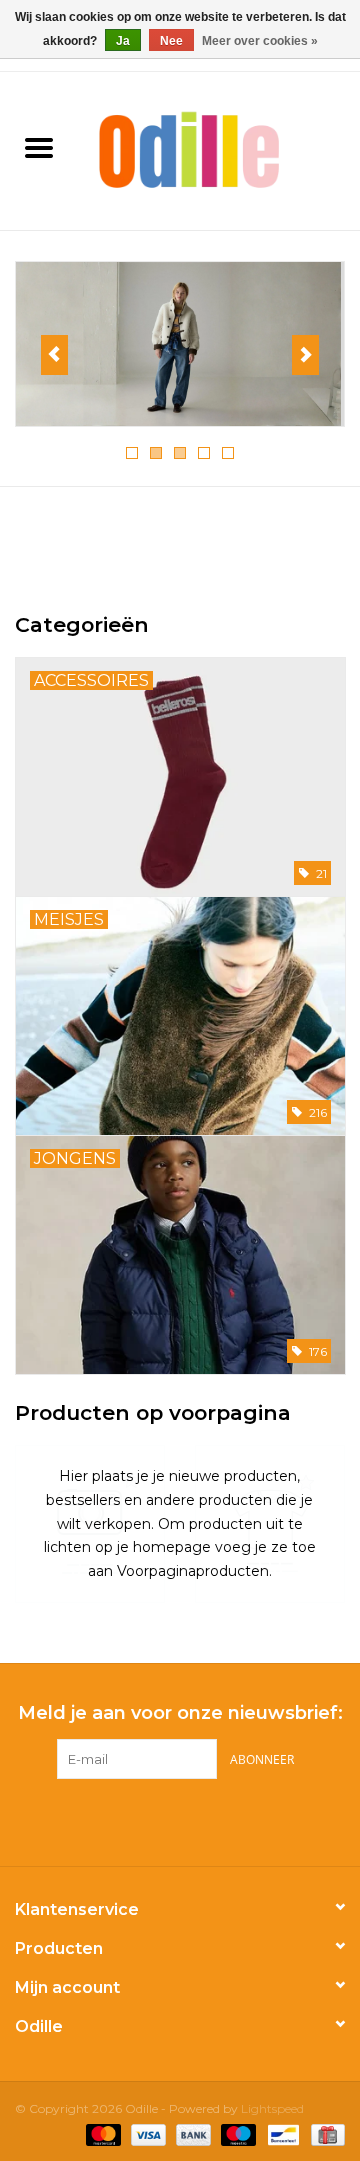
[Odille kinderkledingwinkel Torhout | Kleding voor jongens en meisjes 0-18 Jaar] (219, 149)
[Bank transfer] (191, 2133)
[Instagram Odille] (198, 1820)
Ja (123, 41)
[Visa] (146, 2133)
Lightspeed (272, 2108)
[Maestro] (236, 2133)
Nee (171, 41)
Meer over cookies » (260, 41)
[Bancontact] (281, 2133)
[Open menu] (39, 147)
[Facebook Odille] (162, 1820)
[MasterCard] (101, 2133)
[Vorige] (54, 355)
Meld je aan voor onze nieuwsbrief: (180, 1713)
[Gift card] (324, 2133)
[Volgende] (305, 355)
